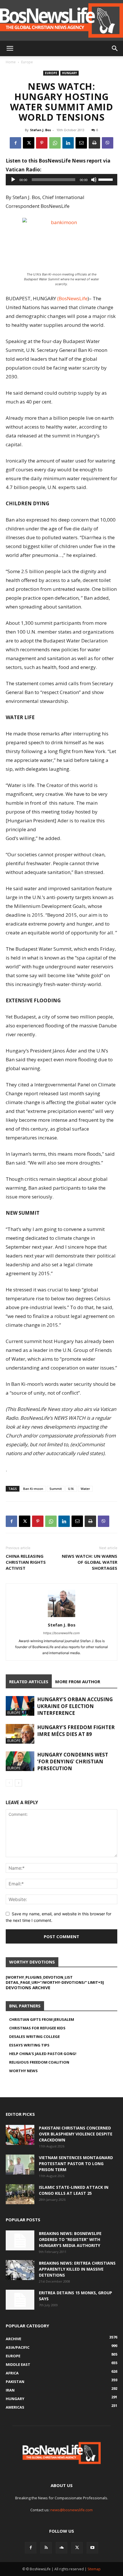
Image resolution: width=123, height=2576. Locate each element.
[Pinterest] (42, 143)
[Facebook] (15, 143)
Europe (27, 62)
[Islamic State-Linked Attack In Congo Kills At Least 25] (20, 2194)
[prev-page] (9, 1783)
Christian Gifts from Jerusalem (42, 2019)
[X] (29, 143)
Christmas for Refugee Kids (37, 2028)
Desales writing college (34, 2037)
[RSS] (46, 2548)
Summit (56, 1489)
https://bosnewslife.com (61, 1633)
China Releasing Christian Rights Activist (26, 1562)
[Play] (13, 180)
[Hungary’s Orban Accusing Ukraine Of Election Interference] (20, 1706)
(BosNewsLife (72, 298)
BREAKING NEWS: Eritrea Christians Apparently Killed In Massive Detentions (77, 2269)
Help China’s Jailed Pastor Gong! (43, 2054)
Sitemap (94, 2569)
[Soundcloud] (61, 2548)
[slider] (106, 179)
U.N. (71, 1489)
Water (85, 1489)
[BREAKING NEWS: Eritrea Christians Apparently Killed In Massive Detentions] (20, 2270)
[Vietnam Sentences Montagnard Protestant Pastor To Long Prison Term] (20, 2165)
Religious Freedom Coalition (39, 2062)
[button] (10, 48)
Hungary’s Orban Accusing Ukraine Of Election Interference (75, 1706)
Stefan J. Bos (40, 130)
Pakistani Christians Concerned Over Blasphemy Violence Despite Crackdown (76, 2134)
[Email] (81, 143)
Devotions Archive (28, 1987)
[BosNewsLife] (61, 20)
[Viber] (108, 143)
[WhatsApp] (55, 143)
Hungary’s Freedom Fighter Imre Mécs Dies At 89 (76, 1731)
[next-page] (18, 1783)
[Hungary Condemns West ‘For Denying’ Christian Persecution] (20, 1761)
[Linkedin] (68, 143)
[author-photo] (61, 1617)
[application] (61, 180)
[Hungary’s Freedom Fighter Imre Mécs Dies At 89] (20, 1734)
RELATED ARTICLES (29, 1682)
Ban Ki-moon (33, 1489)
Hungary (70, 73)
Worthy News (23, 2071)
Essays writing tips (29, 2045)
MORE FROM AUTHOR (78, 1682)
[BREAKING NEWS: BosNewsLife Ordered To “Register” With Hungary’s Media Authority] (20, 2240)
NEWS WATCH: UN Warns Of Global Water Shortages (90, 1562)
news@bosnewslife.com (72, 2510)
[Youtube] (92, 2548)
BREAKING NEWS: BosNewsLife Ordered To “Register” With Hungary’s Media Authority (70, 2239)
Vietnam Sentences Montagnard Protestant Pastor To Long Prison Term (76, 2164)
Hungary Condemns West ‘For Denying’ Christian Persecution (73, 1761)
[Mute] (94, 180)
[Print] (94, 143)
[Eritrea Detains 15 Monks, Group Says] (20, 2300)
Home (11, 62)
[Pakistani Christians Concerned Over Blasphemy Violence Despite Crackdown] (20, 2135)
